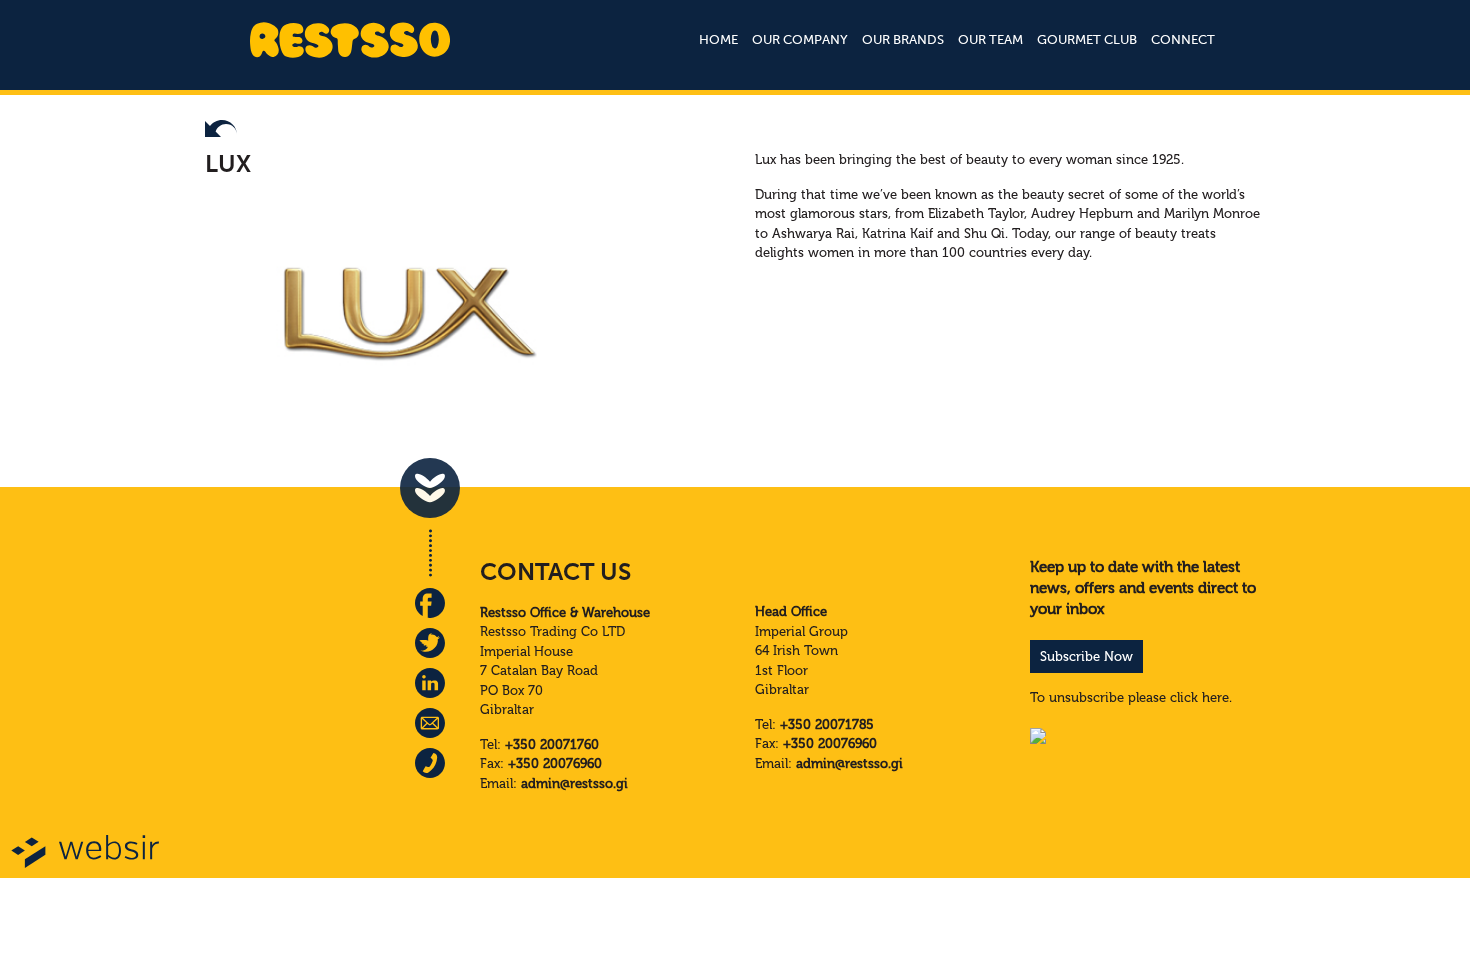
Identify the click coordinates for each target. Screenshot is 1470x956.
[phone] (430, 763)
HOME (718, 39)
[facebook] (430, 603)
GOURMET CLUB (1087, 39)
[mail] (430, 723)
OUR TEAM (990, 39)
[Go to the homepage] (350, 55)
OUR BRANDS (903, 39)
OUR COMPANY (800, 39)
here (1215, 697)
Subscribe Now (1086, 656)
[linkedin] (430, 683)
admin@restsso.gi (574, 783)
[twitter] (430, 643)
